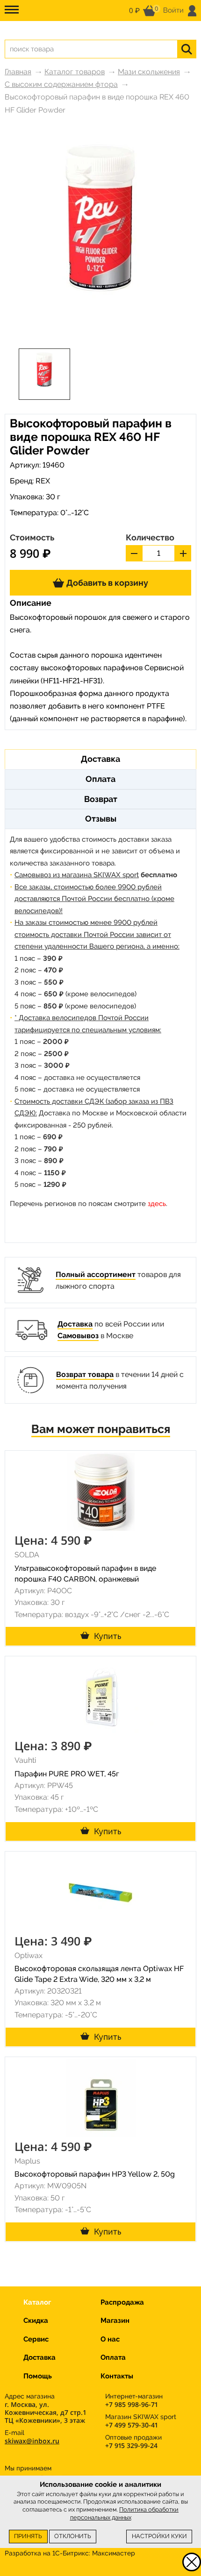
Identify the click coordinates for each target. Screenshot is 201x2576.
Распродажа (122, 2302)
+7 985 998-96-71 (131, 2404)
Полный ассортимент (96, 1274)
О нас (110, 2339)
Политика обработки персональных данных (125, 2513)
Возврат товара (85, 1374)
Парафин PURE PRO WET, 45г (67, 1774)
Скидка (36, 2321)
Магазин (115, 2321)
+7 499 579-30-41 (131, 2425)
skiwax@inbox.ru (32, 2441)
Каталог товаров (75, 72)
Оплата (113, 2357)
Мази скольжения (149, 72)
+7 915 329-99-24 (131, 2445)
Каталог (37, 2302)
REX (43, 481)
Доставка (75, 1324)
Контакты (117, 2376)
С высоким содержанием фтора (61, 84)
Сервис (36, 2339)
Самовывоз (78, 1336)
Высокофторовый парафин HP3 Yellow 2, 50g (95, 2174)
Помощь (38, 2376)
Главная (18, 72)
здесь (157, 1204)
